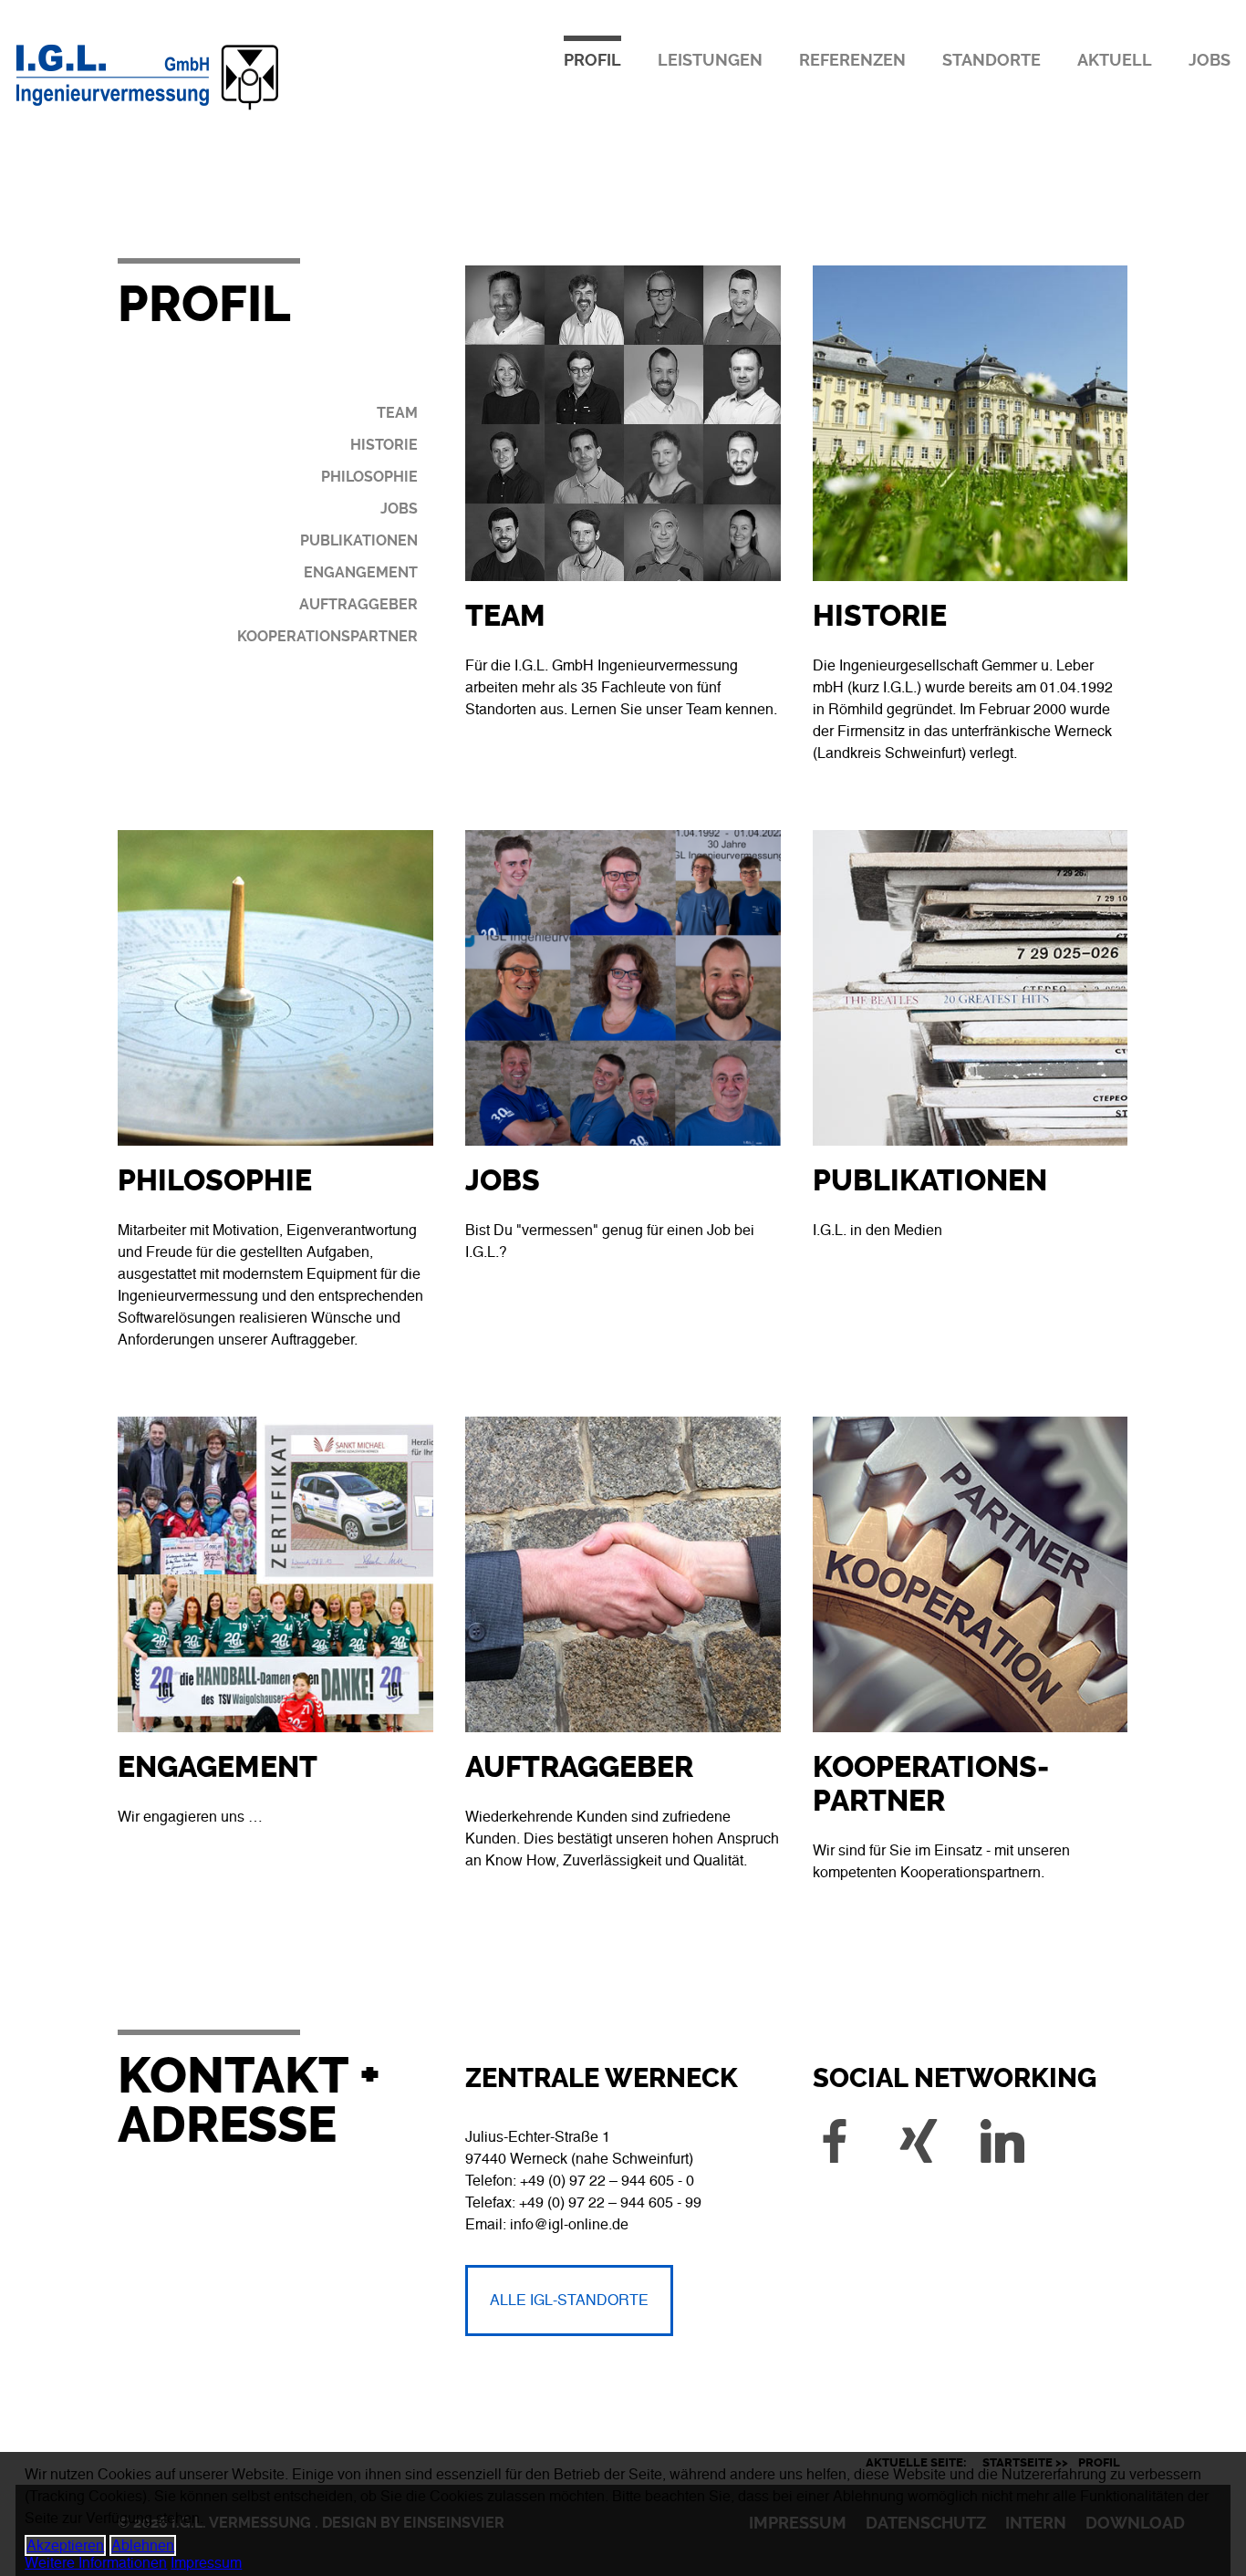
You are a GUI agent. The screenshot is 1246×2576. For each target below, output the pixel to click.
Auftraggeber (358, 604)
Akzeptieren (65, 2545)
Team (397, 413)
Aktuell (1115, 60)
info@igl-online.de (569, 2224)
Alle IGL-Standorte (569, 2300)
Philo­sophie (215, 1181)
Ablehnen (143, 2545)
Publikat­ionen (930, 1181)
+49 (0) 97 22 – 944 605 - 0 (607, 2181)
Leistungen (710, 60)
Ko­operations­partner (931, 1784)
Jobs (1210, 60)
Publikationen (359, 540)
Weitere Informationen (96, 2563)
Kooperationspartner (327, 636)
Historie (384, 445)
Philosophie (369, 477)
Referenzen (852, 60)
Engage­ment (218, 1767)
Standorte (992, 60)
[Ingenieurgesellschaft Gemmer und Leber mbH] (218, 111)
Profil (592, 60)
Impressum (206, 2563)
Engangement (361, 572)
